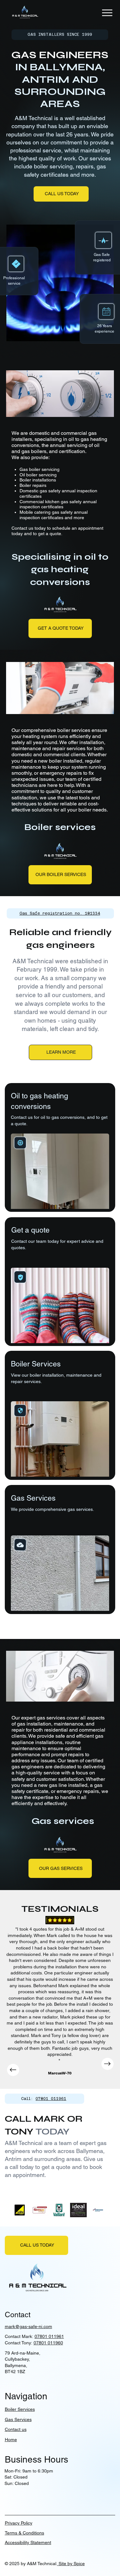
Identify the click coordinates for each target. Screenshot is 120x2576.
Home (11, 2440)
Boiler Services (20, 2409)
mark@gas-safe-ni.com (28, 2326)
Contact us (16, 2429)
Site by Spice (71, 2564)
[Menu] (108, 13)
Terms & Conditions (24, 2533)
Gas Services (18, 2419)
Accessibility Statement (28, 2542)
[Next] (108, 2064)
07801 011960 (48, 2343)
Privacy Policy (19, 2523)
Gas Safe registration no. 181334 (60, 913)
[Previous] (13, 2070)
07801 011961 (51, 2099)
